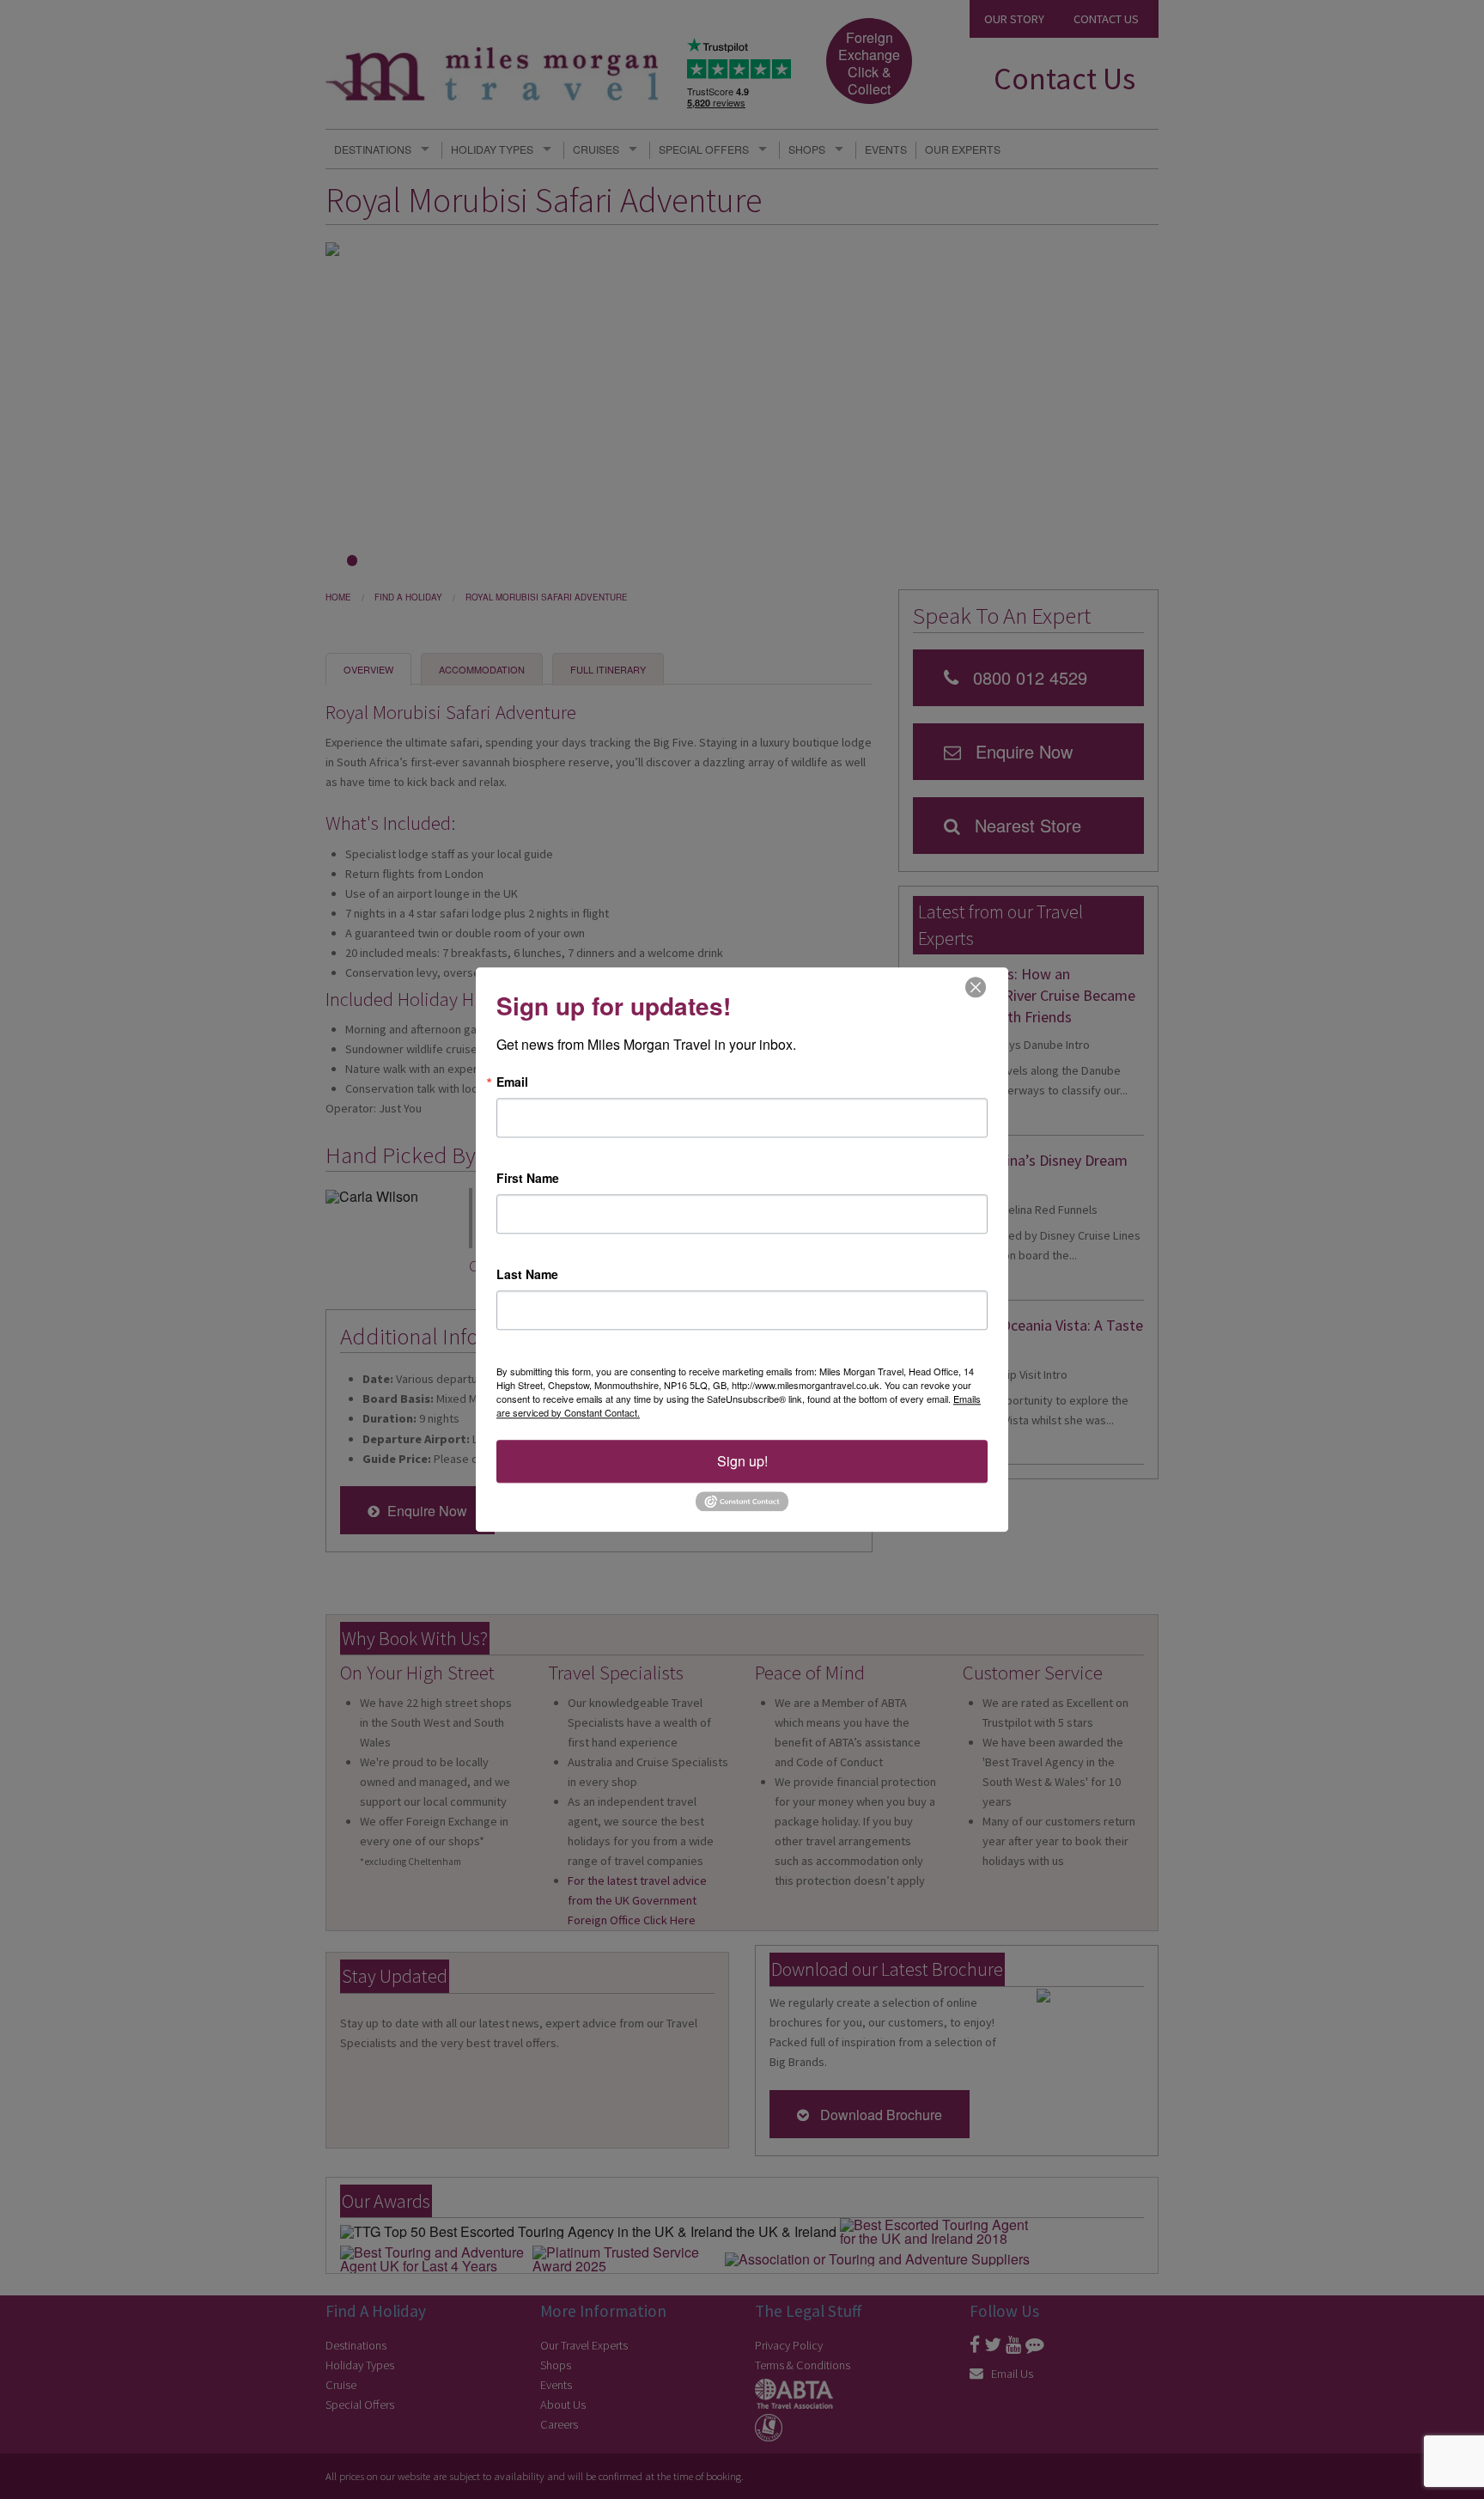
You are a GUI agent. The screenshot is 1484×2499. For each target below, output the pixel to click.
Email (512, 1082)
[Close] (976, 987)
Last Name (527, 1274)
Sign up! (742, 1461)
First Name (528, 1178)
